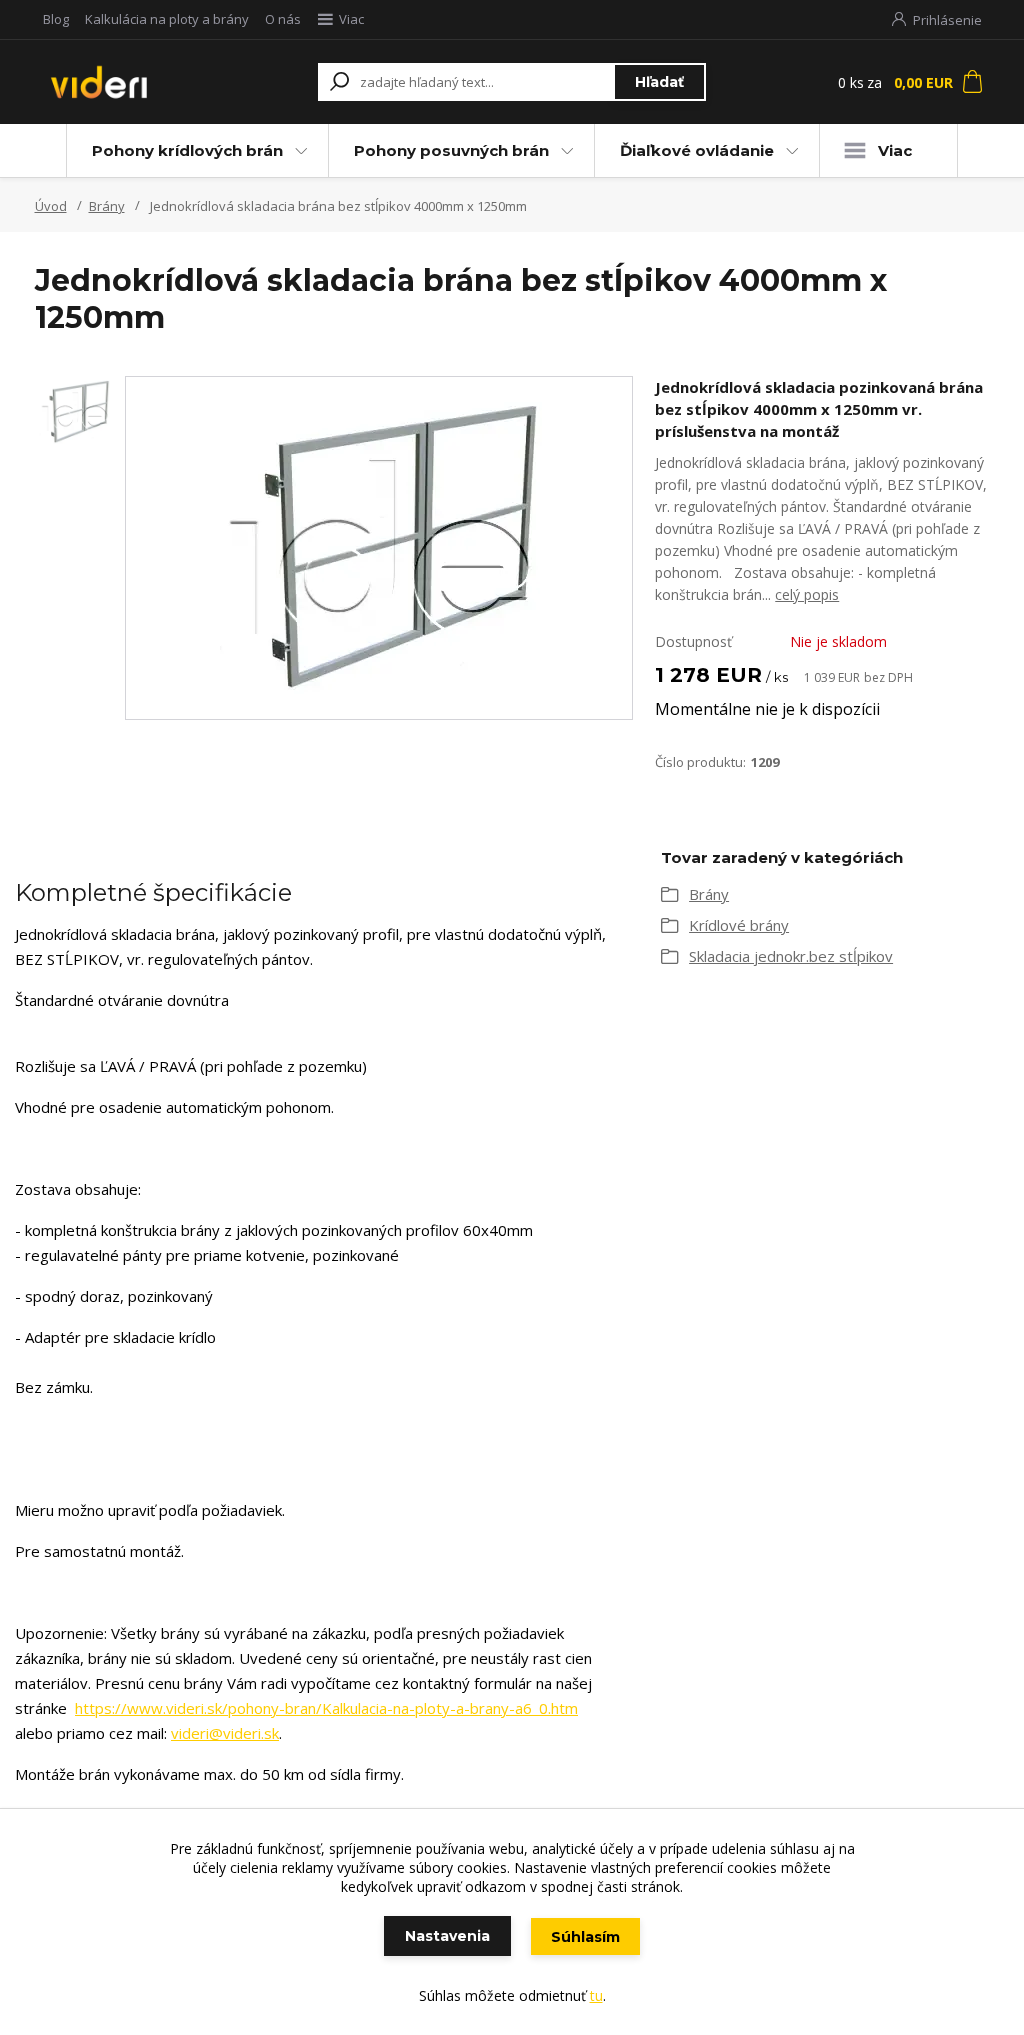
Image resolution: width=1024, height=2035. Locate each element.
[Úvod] (109, 82)
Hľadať (659, 82)
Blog (56, 19)
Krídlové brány (739, 925)
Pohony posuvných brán (451, 150)
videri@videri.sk (225, 1733)
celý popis (807, 594)
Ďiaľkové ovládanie (697, 150)
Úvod (51, 206)
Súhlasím (585, 1937)
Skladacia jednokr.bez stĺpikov (791, 956)
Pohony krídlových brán (187, 150)
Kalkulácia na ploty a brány (167, 19)
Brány (107, 206)
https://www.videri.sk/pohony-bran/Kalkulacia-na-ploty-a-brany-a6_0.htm (326, 1708)
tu (596, 1995)
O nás (283, 19)
